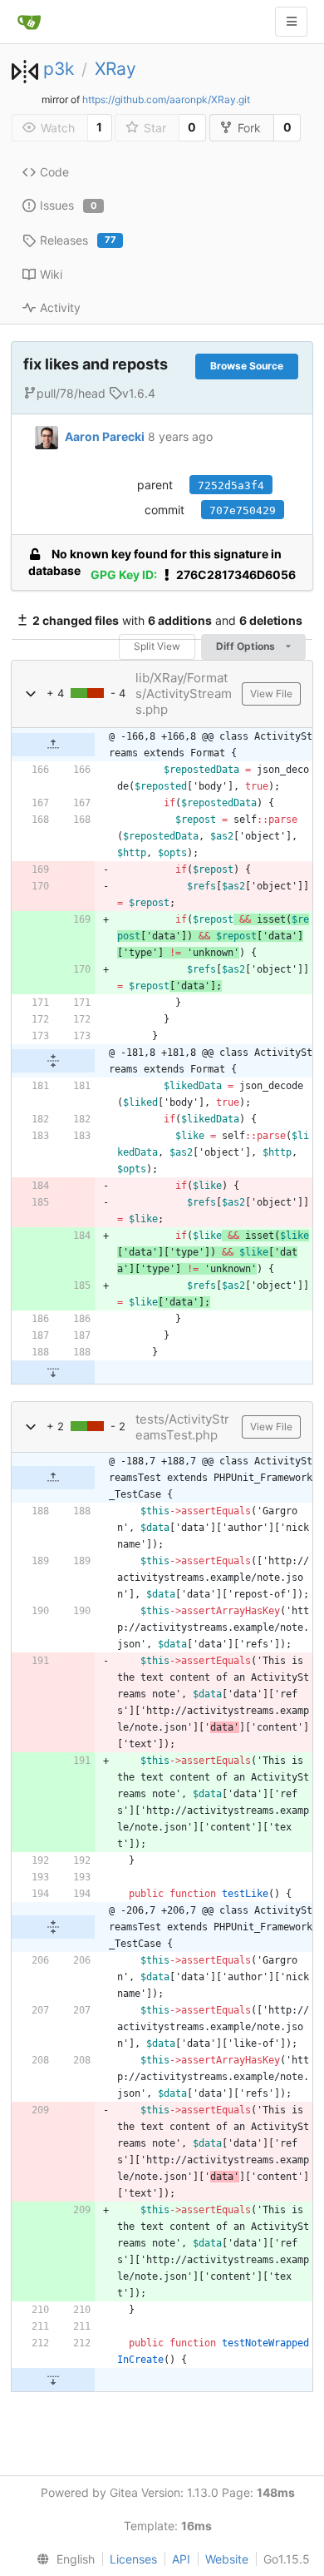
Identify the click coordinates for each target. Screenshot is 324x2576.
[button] (31, 694)
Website (227, 2559)
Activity (60, 307)
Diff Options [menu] (247, 646)
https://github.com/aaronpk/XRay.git (166, 99)
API (181, 2559)
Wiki (51, 274)
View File (271, 694)
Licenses (133, 2559)
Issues (69, 205)
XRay (115, 69)
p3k (59, 69)
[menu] (62, 2559)
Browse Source (247, 366)
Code (54, 172)
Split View (157, 646)
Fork (249, 128)
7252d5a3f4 (231, 485)
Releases (78, 240)
